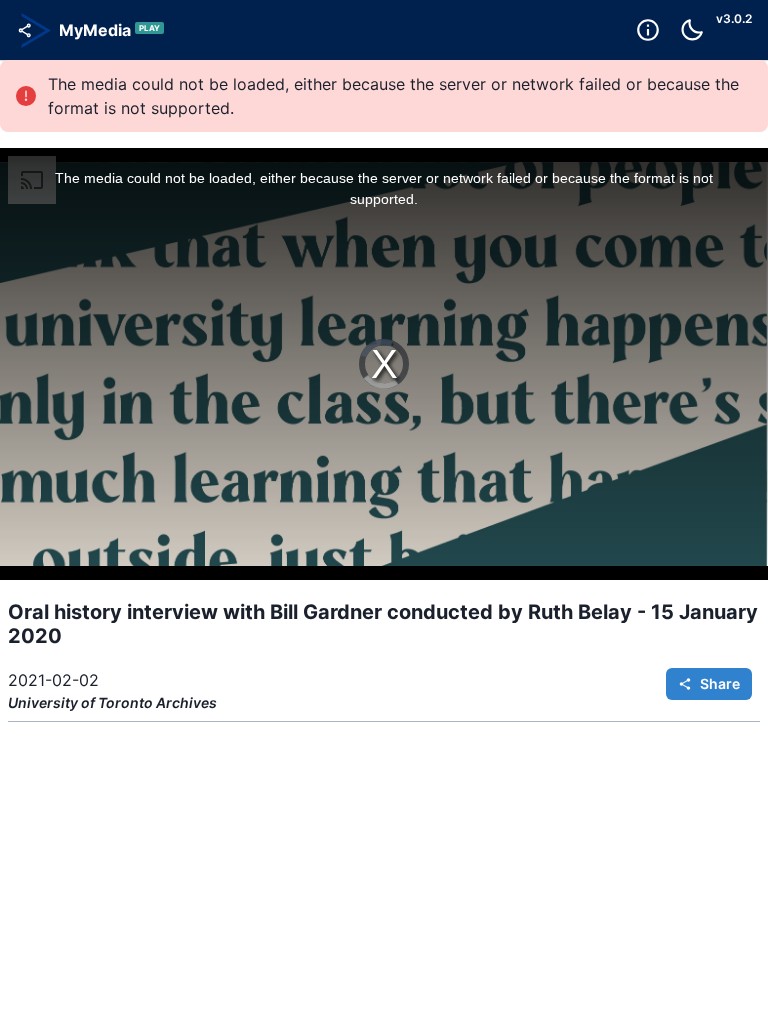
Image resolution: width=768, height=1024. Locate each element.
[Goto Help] (648, 30)
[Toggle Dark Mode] (692, 30)
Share (720, 683)
